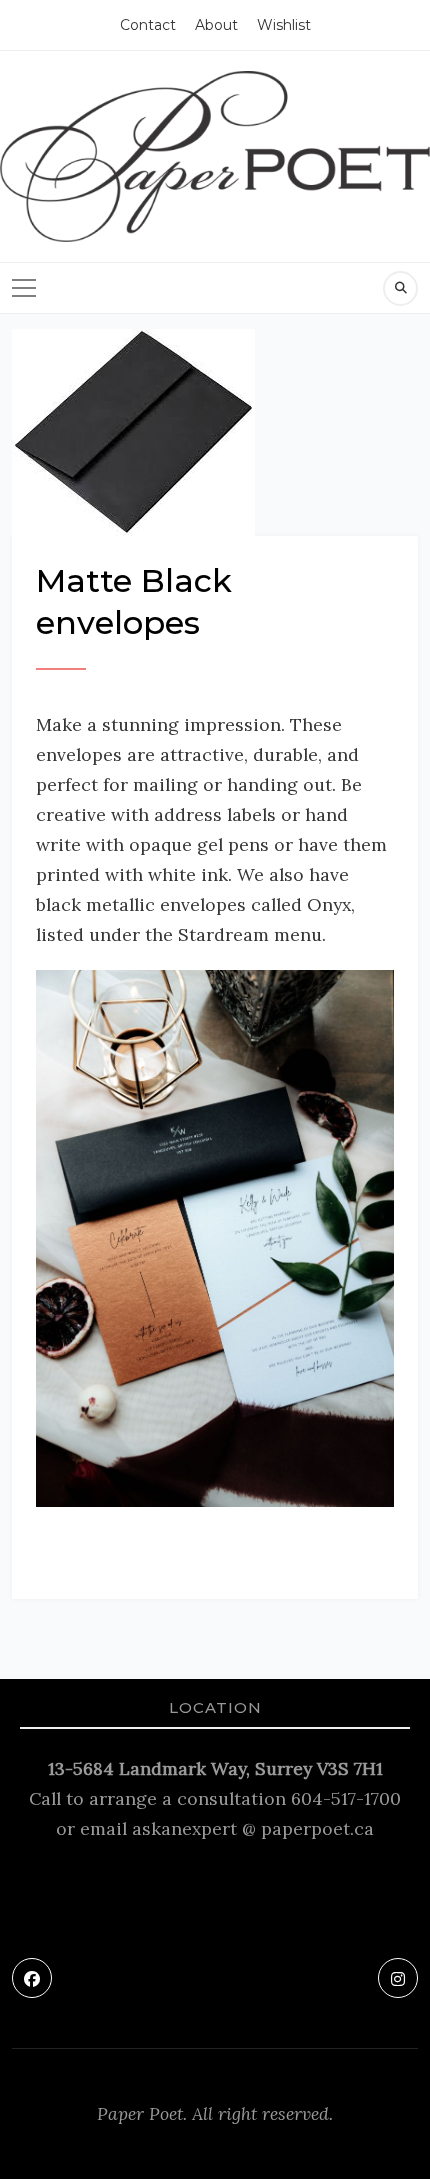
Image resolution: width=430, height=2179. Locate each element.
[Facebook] (32, 1978)
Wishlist (284, 25)
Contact (148, 25)
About (216, 25)
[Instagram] (398, 1978)
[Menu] (24, 288)
